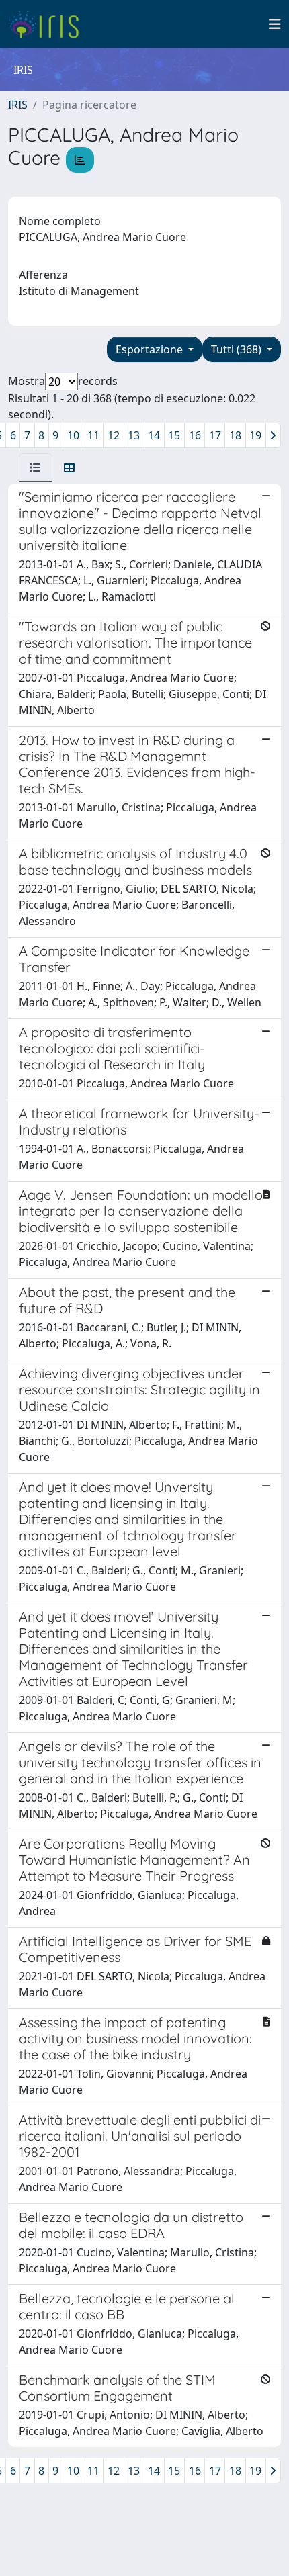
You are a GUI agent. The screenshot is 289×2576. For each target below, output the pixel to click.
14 (154, 435)
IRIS (18, 105)
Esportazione (151, 349)
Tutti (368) (238, 349)
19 (255, 435)
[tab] (36, 468)
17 (215, 435)
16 (195, 435)
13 (134, 435)
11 (93, 435)
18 (235, 435)
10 (73, 435)
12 (114, 435)
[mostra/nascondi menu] (275, 24)
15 (174, 435)
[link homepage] (49, 24)
